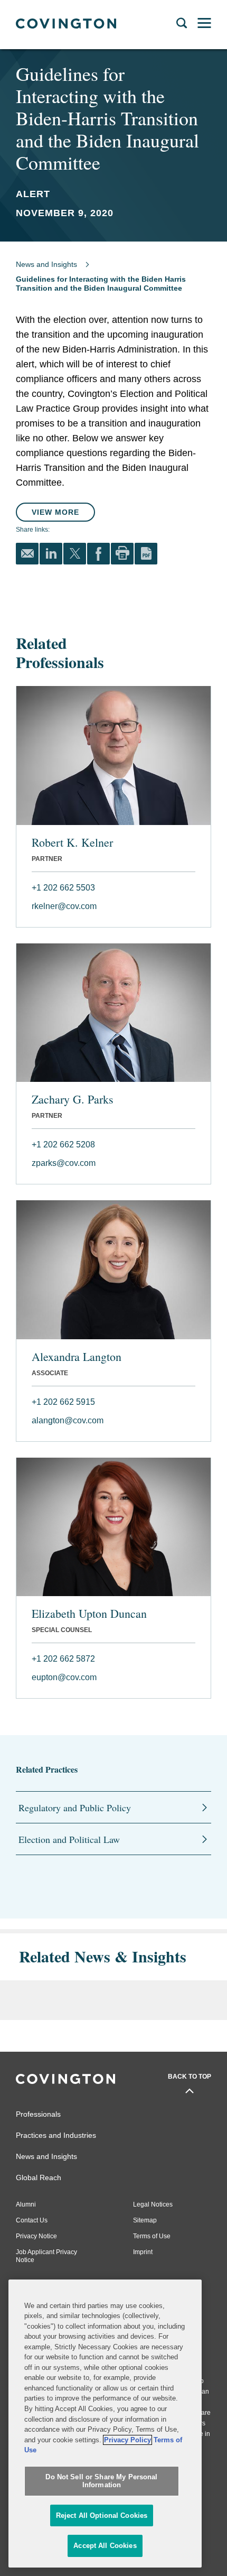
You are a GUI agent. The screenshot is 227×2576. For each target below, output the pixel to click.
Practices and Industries (56, 2135)
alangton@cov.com (68, 1420)
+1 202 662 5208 (63, 1145)
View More (55, 512)
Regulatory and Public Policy (75, 1808)
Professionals (38, 2114)
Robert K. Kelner (72, 842)
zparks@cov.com (64, 1163)
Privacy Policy (127, 2440)
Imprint (143, 2252)
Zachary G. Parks (73, 1099)
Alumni (26, 2204)
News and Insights (46, 264)
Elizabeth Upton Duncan (89, 1614)
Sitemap (145, 2220)
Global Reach (39, 2177)
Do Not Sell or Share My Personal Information (101, 2481)
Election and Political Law (69, 1839)
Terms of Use (152, 2236)
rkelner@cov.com (64, 906)
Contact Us (32, 2220)
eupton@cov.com (64, 1677)
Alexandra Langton (77, 1357)
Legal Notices (153, 2204)
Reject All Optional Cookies (102, 2515)
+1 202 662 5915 (63, 1402)
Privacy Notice (36, 2236)
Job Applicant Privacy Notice (46, 2256)
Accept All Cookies (105, 2546)
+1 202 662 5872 (63, 1659)
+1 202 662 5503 (63, 888)
